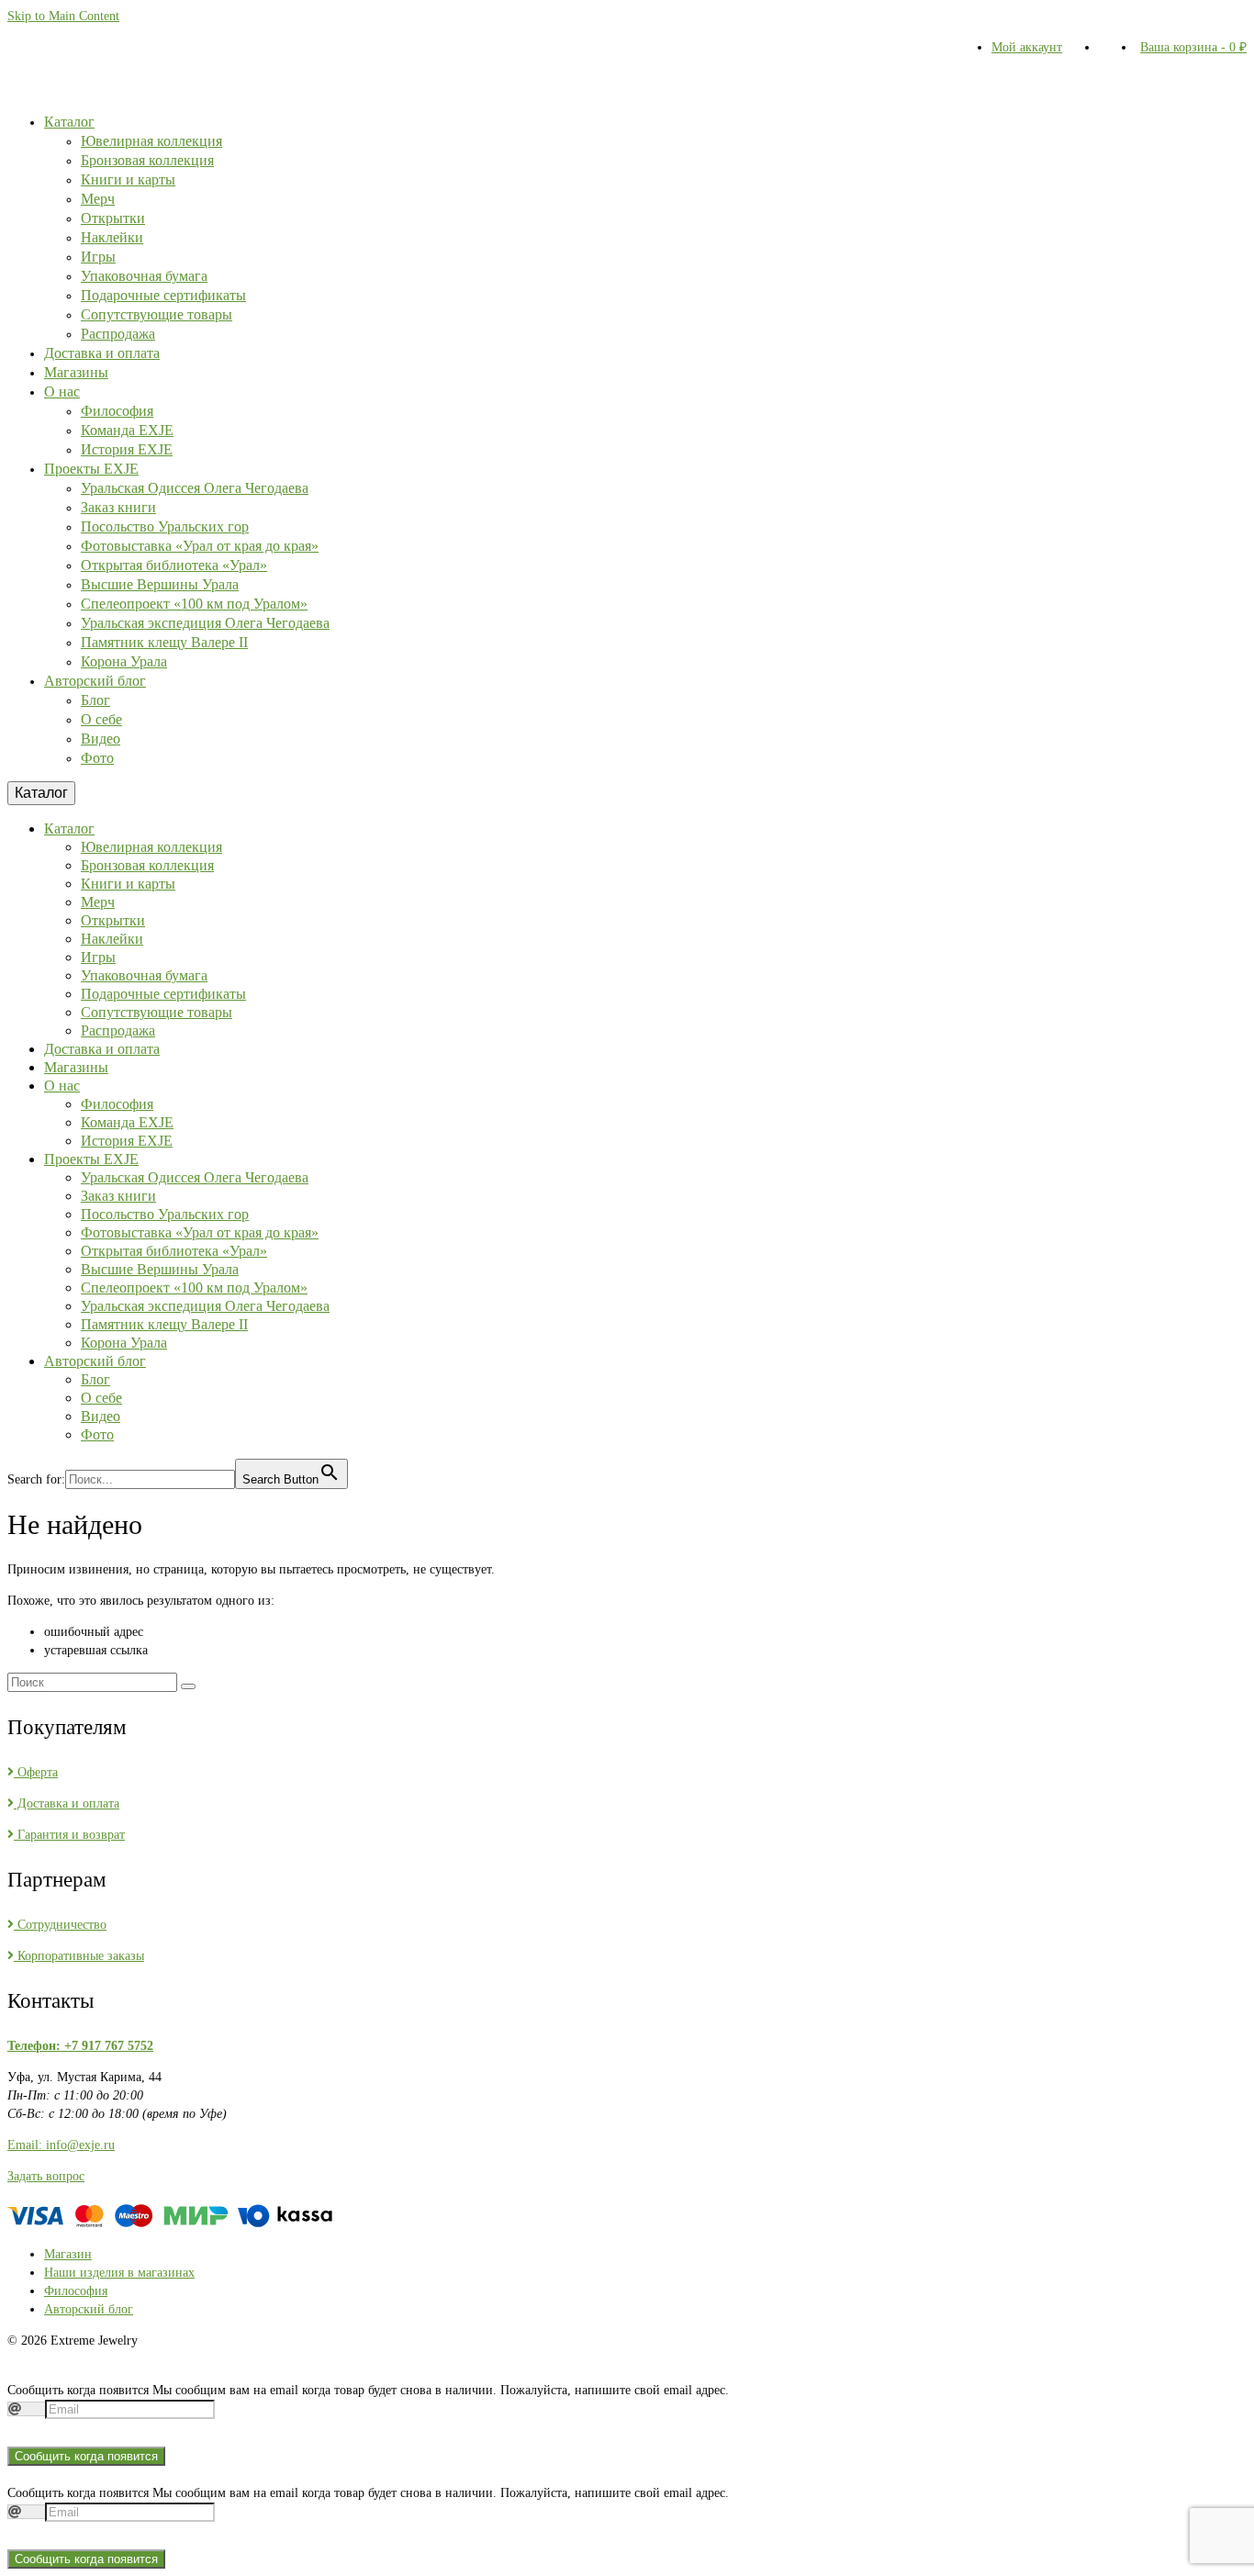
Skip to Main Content (63, 16)
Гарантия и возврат (69, 1835)
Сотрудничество (60, 1925)
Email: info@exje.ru (61, 2145)
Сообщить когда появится (86, 2456)
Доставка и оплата (67, 1803)
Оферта (36, 1772)
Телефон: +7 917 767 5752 (80, 2046)
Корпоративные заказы (79, 1956)
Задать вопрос (46, 2176)
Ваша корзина (1193, 47)
